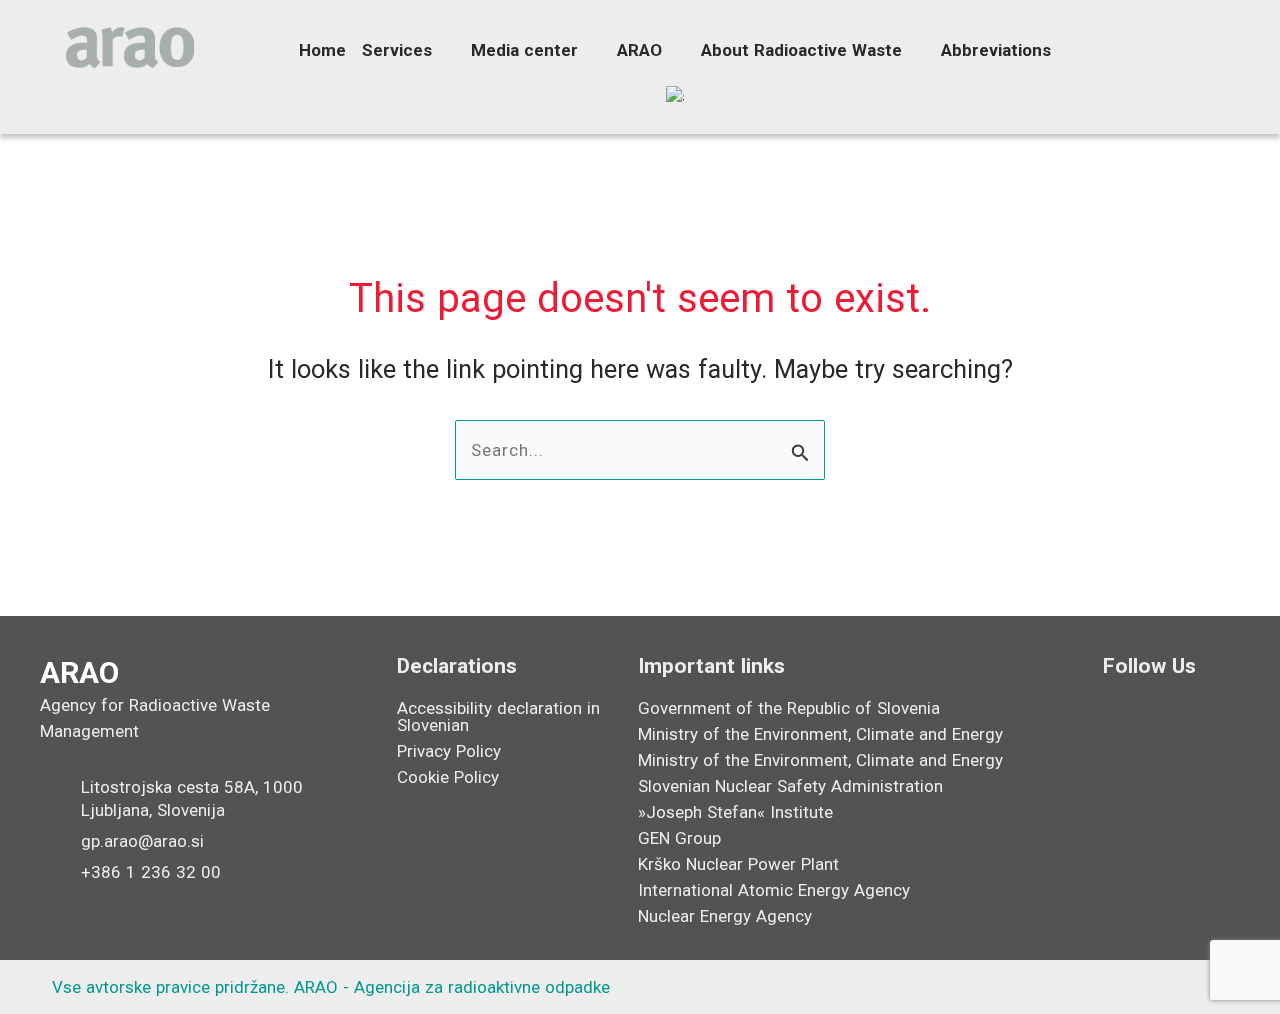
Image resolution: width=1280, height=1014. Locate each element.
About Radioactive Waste (801, 50)
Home (322, 50)
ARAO (639, 50)
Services (397, 50)
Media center (524, 50)
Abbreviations (996, 50)
